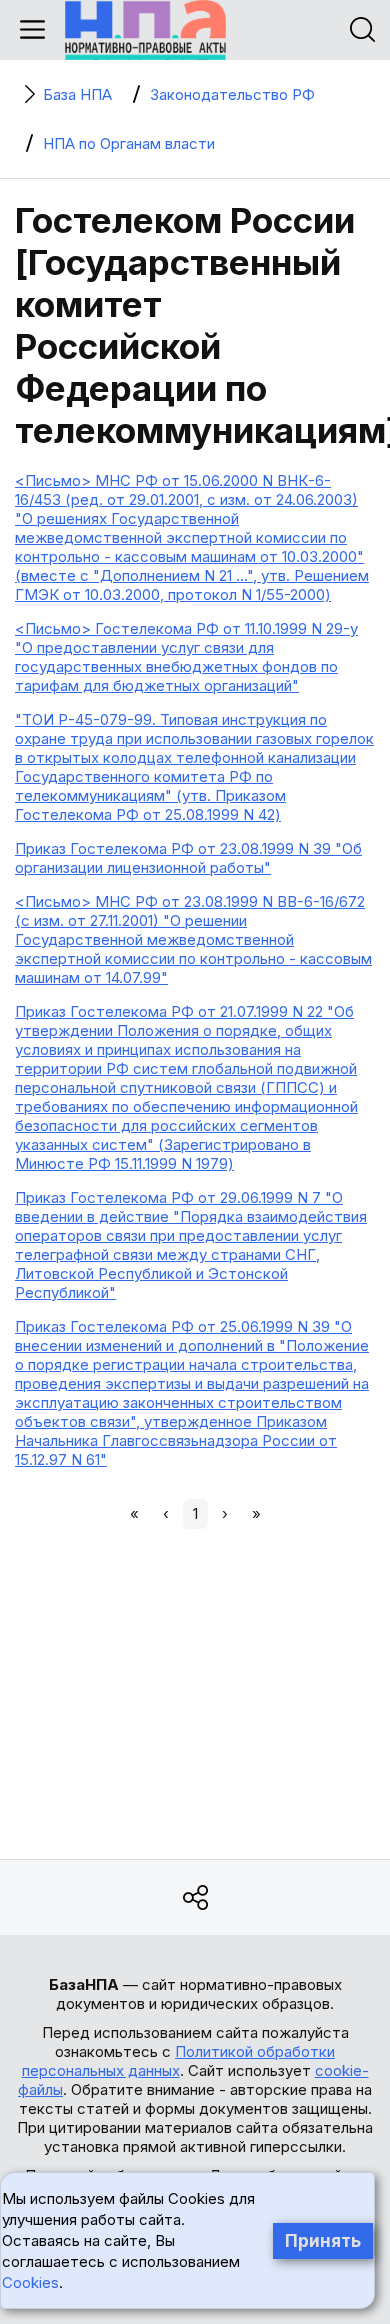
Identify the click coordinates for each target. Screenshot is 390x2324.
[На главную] (145, 30)
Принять (323, 2241)
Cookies (30, 2282)
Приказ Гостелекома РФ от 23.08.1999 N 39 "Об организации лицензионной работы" (188, 858)
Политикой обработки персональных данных (179, 2061)
